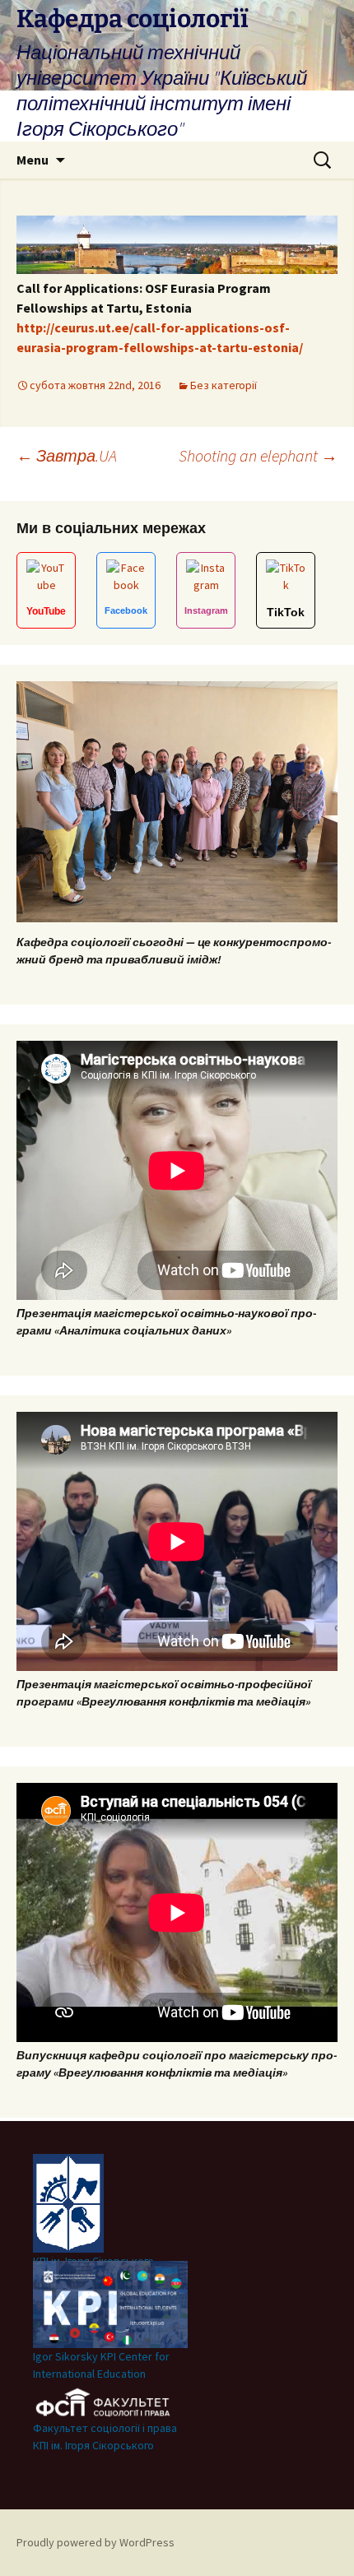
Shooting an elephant (258, 455)
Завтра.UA (67, 455)
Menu (33, 160)
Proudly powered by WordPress (95, 2542)
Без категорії (224, 385)
